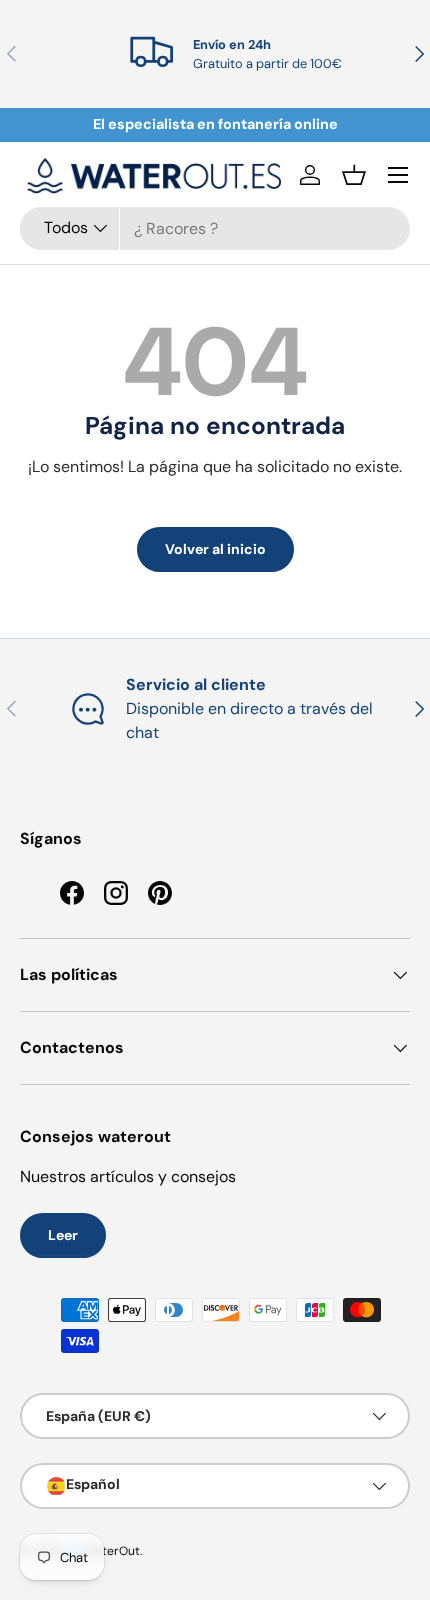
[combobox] (215, 228)
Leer (63, 1235)
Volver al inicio (215, 549)
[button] (354, 175)
